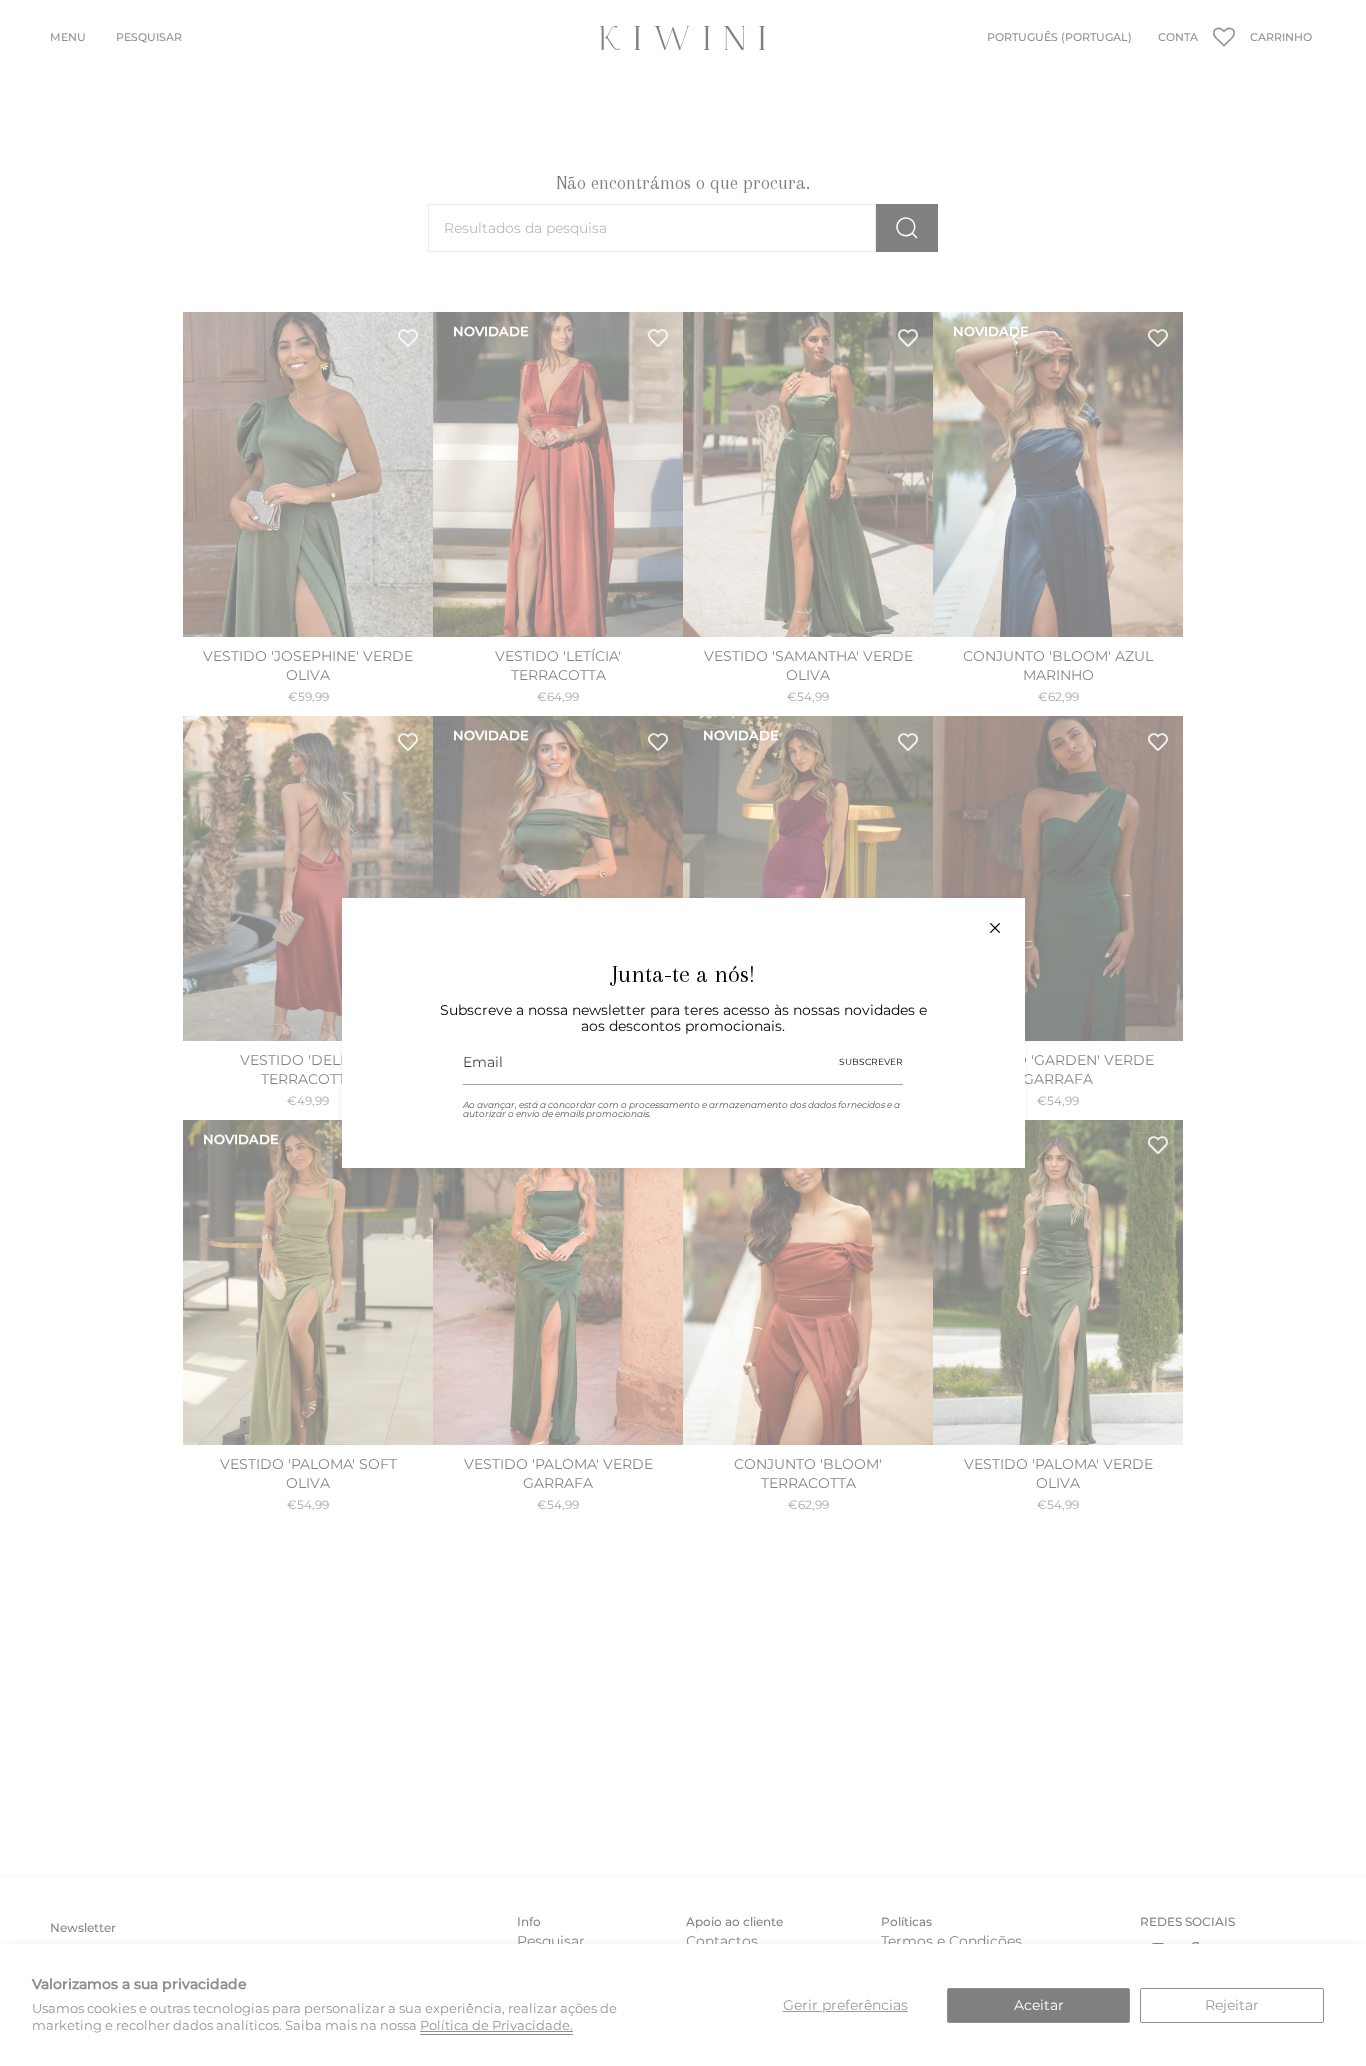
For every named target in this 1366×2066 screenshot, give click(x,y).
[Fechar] (995, 928)
